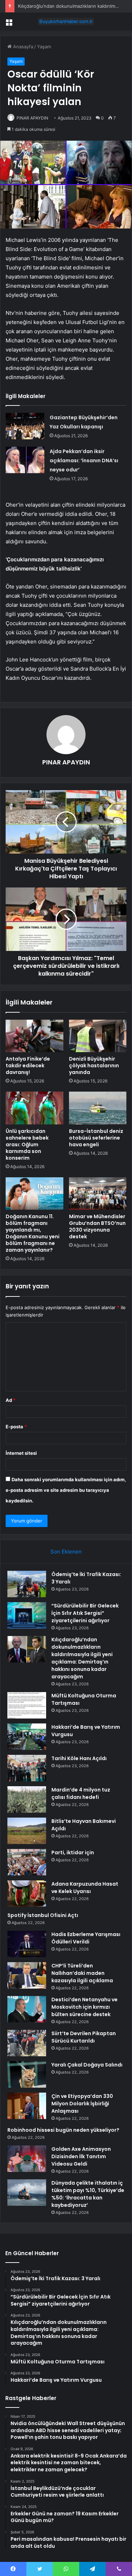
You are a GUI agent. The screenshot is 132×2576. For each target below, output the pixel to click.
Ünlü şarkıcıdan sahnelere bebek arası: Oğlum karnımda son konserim (27, 1144)
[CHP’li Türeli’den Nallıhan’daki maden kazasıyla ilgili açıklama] (27, 1975)
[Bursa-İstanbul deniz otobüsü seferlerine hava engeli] (98, 1108)
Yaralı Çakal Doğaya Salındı (87, 2065)
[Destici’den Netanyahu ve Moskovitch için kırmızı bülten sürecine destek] (27, 2009)
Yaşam (44, 47)
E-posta (16, 1427)
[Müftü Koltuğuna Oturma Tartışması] (27, 1705)
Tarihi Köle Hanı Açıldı (79, 1758)
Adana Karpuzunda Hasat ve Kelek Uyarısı (85, 1888)
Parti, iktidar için (73, 1852)
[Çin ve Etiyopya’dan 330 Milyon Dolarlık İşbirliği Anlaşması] (27, 2106)
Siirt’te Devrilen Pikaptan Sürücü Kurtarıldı (84, 2037)
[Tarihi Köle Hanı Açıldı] (27, 1768)
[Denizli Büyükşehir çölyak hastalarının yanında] (98, 1036)
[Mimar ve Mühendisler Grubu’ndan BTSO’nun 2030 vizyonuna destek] (98, 1194)
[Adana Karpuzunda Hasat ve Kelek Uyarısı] (27, 1894)
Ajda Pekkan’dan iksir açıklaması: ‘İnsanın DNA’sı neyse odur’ (84, 460)
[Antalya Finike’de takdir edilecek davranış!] (34, 1036)
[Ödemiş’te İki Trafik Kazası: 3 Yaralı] (27, 1584)
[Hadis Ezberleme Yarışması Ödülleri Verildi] (27, 1944)
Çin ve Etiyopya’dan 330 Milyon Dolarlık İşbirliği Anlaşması (82, 2104)
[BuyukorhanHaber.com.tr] (66, 22)
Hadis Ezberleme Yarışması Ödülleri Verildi (86, 1938)
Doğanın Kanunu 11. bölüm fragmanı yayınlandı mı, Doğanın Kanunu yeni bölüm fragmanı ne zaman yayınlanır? (33, 1233)
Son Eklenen (66, 1552)
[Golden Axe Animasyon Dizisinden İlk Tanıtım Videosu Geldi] (27, 2159)
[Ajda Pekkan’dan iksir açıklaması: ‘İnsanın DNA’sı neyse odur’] (25, 460)
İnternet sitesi (21, 1453)
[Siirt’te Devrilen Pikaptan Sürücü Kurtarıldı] (27, 2043)
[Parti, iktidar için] (27, 1862)
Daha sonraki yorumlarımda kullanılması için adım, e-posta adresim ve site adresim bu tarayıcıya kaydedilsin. (66, 1490)
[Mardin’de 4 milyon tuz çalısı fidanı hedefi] (27, 1799)
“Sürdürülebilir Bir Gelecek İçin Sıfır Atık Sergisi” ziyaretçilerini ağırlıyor (85, 1613)
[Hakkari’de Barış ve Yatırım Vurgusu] (27, 1737)
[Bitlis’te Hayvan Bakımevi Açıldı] (27, 1831)
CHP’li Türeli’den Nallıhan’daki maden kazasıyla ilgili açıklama (82, 1973)
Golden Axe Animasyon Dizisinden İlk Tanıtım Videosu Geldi (81, 2156)
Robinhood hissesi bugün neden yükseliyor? (63, 2130)
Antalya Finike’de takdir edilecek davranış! (28, 1066)
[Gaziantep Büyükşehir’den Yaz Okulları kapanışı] (25, 426)
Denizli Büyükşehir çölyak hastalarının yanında (94, 1066)
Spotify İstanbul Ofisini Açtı (43, 1915)
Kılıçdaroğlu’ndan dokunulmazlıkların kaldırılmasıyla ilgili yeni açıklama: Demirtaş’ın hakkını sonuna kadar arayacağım (82, 1658)
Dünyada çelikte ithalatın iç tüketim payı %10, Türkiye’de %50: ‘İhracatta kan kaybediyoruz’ (88, 2194)
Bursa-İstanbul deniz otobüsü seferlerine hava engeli (96, 1138)
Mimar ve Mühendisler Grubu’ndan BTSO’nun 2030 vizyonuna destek (97, 1226)
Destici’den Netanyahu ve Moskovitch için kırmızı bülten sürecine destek (84, 2007)
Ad (11, 1400)
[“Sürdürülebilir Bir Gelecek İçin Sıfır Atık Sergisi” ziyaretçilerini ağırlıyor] (27, 1615)
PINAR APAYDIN (32, 118)
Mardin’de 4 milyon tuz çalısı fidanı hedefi (81, 1793)
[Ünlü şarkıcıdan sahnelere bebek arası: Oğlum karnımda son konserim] (34, 1108)
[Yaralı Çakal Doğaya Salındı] (27, 2074)
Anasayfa (22, 47)
